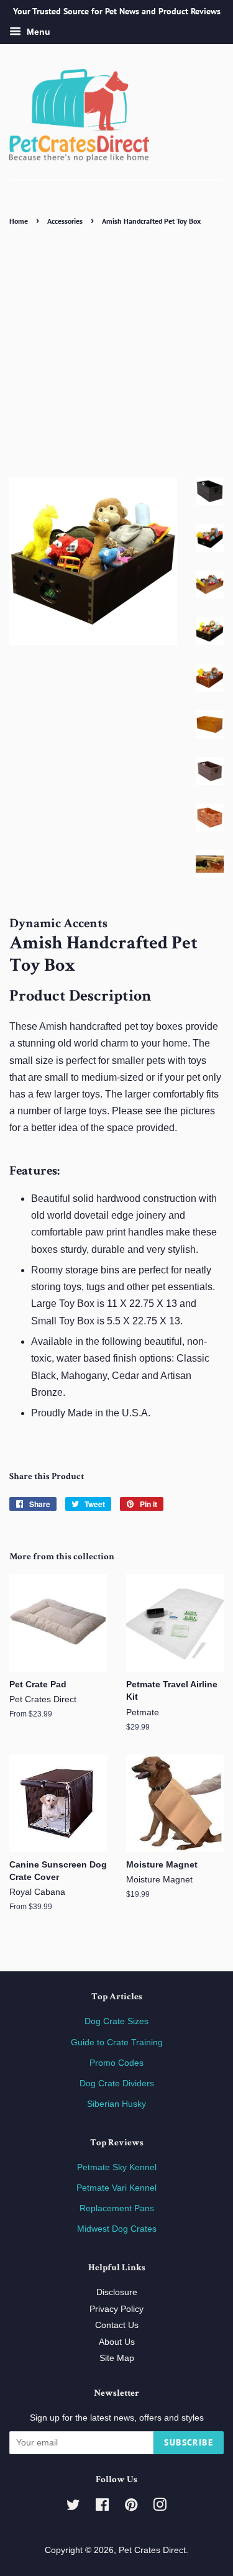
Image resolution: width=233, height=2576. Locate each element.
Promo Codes (116, 2063)
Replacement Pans (117, 2208)
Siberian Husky (116, 2104)
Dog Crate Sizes (116, 2021)
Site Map (117, 2358)
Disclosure (117, 2292)
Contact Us (117, 2325)
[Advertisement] (116, 351)
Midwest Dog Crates (117, 2229)
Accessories (65, 221)
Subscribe (189, 2442)
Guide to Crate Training (117, 2042)
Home (19, 221)
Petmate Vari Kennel (116, 2188)
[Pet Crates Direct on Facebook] (102, 2507)
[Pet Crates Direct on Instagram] (160, 2507)
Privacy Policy (116, 2309)
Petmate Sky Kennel (117, 2167)
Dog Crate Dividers (117, 2083)
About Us (117, 2342)
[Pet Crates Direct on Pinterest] (131, 2507)
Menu (37, 32)
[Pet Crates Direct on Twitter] (73, 2507)
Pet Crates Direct (152, 2550)
